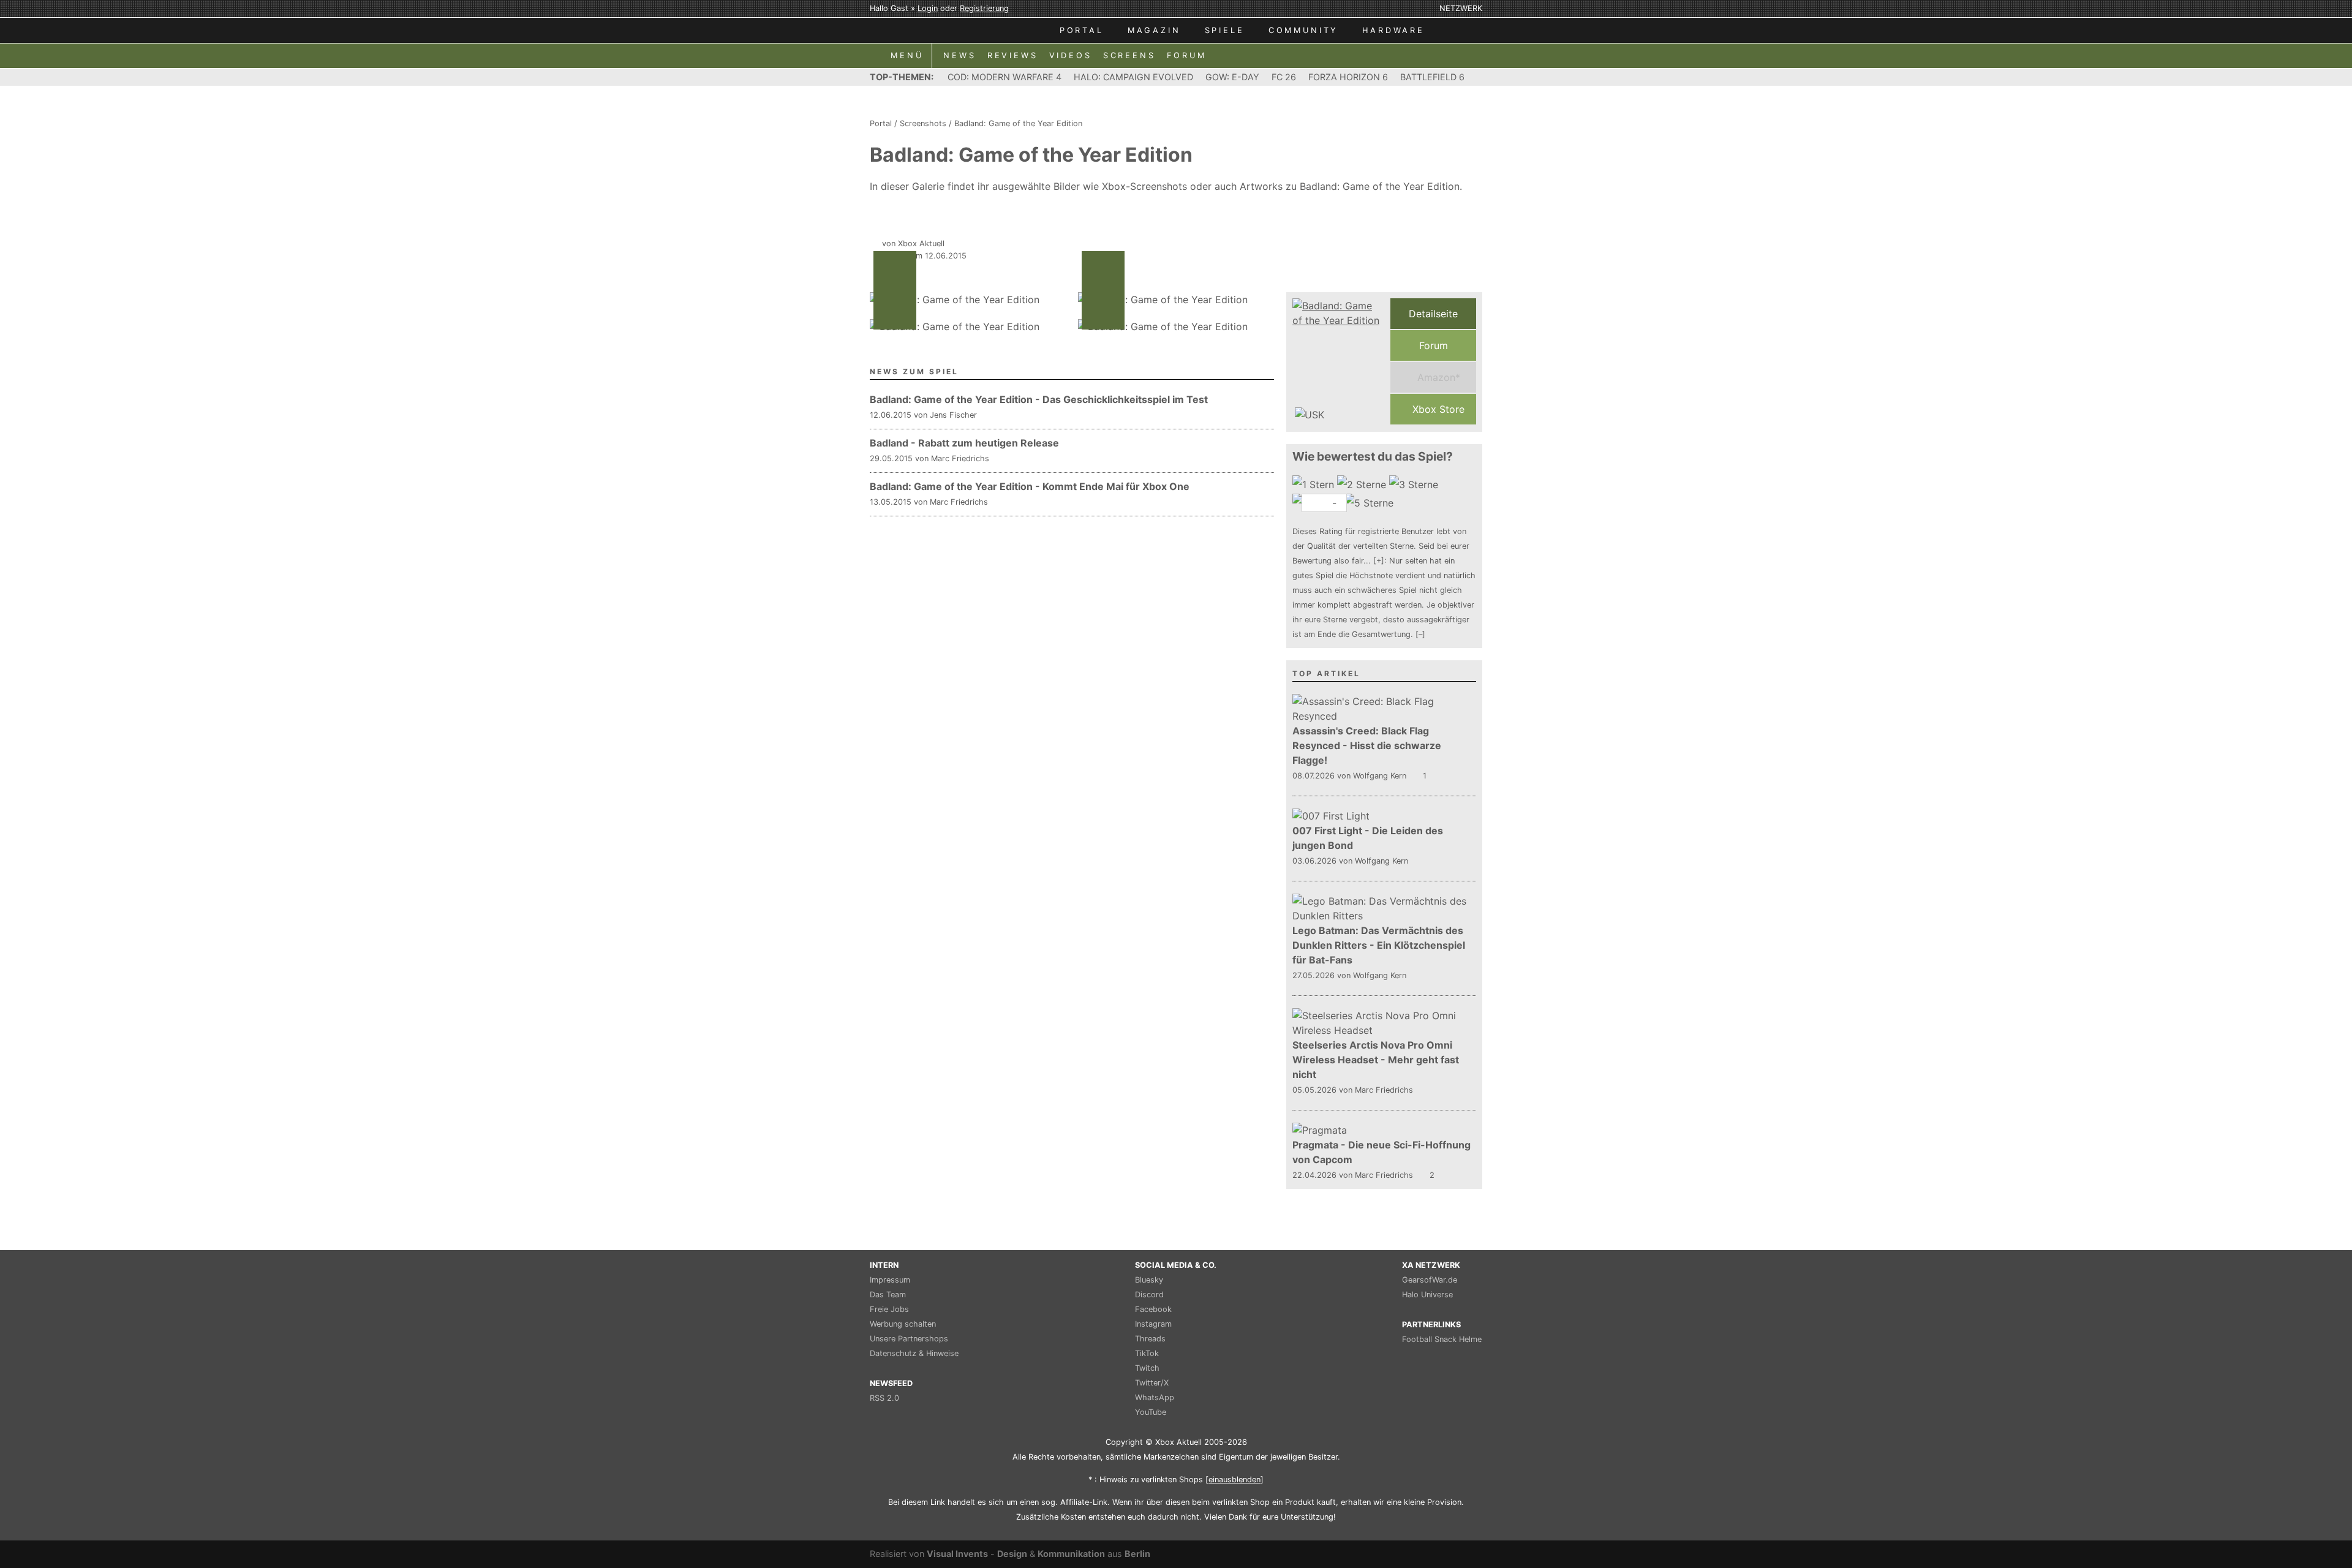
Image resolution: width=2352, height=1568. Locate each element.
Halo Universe (1427, 1295)
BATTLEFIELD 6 (1432, 77)
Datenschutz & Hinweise (914, 1353)
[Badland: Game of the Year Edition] (1338, 361)
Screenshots (923, 123)
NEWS (959, 55)
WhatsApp (1155, 1397)
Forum (1434, 345)
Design (1012, 1554)
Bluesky (1149, 1280)
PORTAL (1082, 30)
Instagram (1153, 1324)
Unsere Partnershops (909, 1339)
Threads (1150, 1339)
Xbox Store (1437, 409)
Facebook (1153, 1309)
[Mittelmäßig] (1415, 484)
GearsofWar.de (1430, 1280)
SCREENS (1129, 55)
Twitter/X (1152, 1383)
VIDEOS (1071, 55)
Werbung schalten (903, 1324)
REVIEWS (1013, 55)
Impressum (890, 1280)
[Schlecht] (1315, 484)
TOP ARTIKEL (1326, 673)
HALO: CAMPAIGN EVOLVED (1133, 77)
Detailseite (1433, 314)
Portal (881, 123)
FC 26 (1284, 77)
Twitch (1147, 1368)
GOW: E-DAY (1232, 77)
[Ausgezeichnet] (1370, 503)
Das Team (888, 1295)
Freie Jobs (889, 1309)
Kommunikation (1071, 1554)
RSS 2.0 (884, 1398)
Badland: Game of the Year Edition (1018, 123)
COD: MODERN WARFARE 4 (1005, 77)
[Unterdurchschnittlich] (1363, 484)
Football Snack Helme (1442, 1339)
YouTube (1151, 1412)
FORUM (1187, 55)
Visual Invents (957, 1554)
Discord (1149, 1295)
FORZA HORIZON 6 (1348, 77)
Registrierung (984, 8)
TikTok (1147, 1353)
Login (928, 8)
